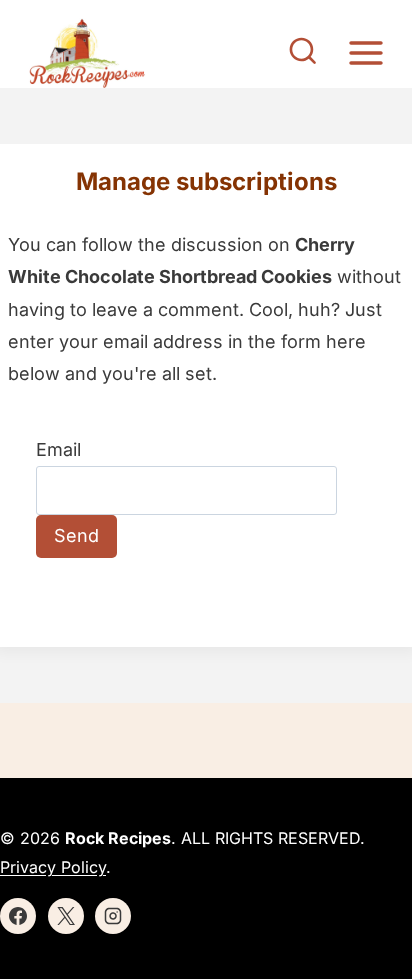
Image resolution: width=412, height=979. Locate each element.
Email (58, 449)
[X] (66, 916)
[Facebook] (18, 916)
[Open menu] (365, 52)
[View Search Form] (303, 53)
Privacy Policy (53, 867)
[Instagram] (113, 916)
